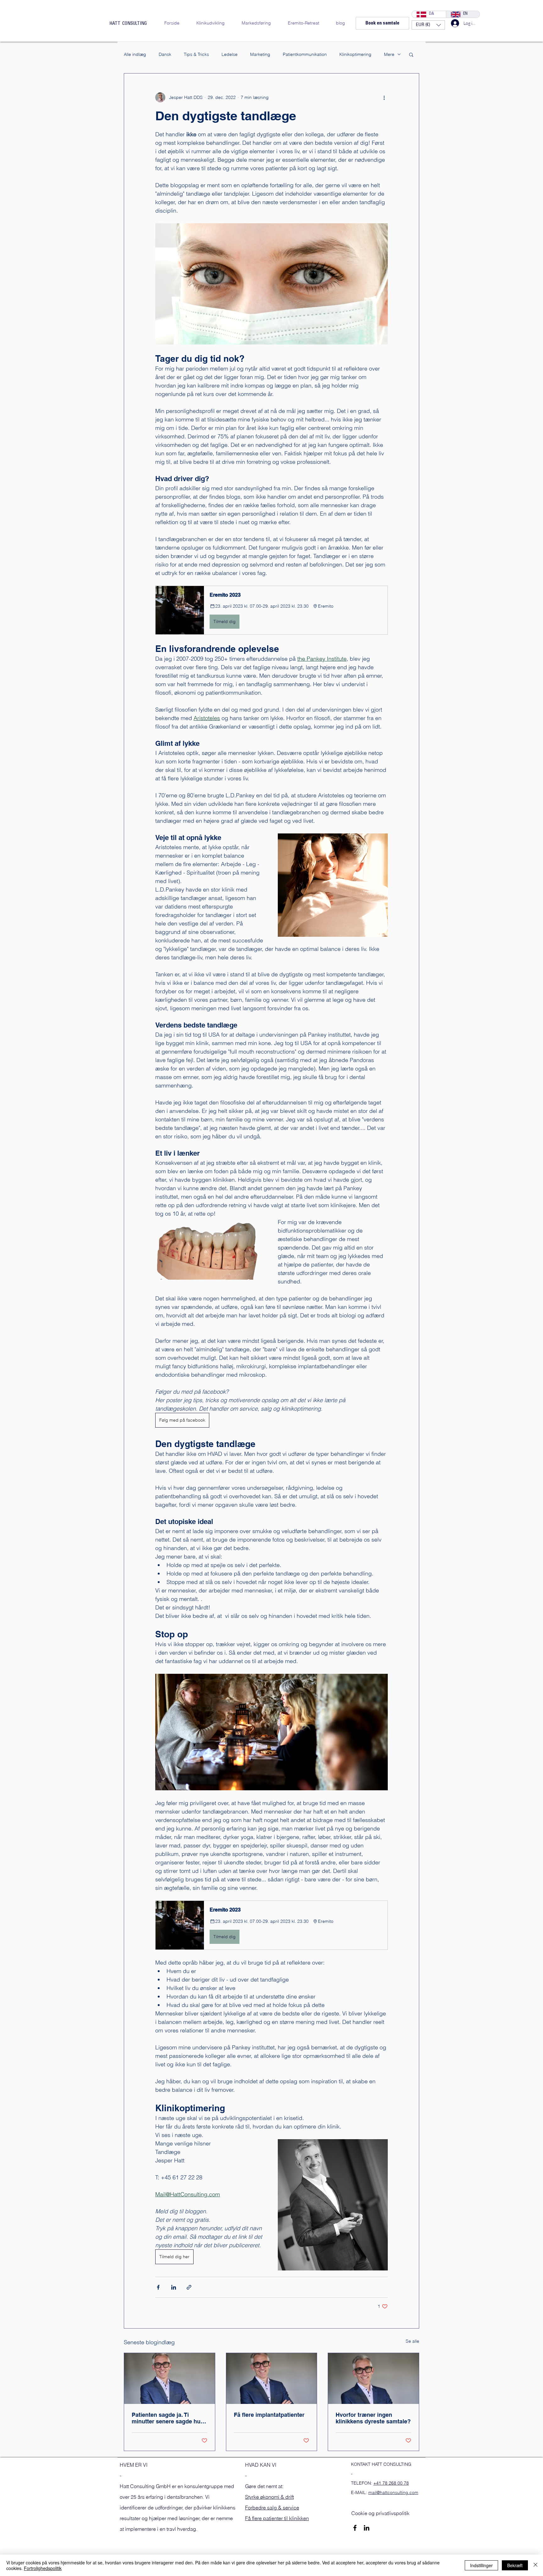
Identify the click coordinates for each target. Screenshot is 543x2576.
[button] (428, 25)
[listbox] (428, 25)
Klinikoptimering (355, 54)
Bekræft (515, 2565)
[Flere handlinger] (384, 97)
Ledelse (230, 54)
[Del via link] (189, 2287)
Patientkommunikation (305, 54)
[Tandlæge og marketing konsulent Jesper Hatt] (272, 2378)
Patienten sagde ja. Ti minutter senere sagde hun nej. (168, 2418)
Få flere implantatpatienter (269, 2415)
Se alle (412, 2341)
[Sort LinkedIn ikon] (367, 2528)
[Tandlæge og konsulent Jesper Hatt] (373, 2378)
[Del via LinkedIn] (174, 2287)
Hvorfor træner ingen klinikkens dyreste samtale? (373, 2418)
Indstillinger (481, 2565)
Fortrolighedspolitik (43, 2568)
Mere (389, 54)
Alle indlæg (135, 54)
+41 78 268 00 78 (391, 2483)
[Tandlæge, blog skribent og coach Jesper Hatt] (170, 2378)
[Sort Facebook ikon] (355, 2528)
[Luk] (535, 2565)
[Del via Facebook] (158, 2287)
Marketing (260, 54)
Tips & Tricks (196, 54)
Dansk (165, 54)
